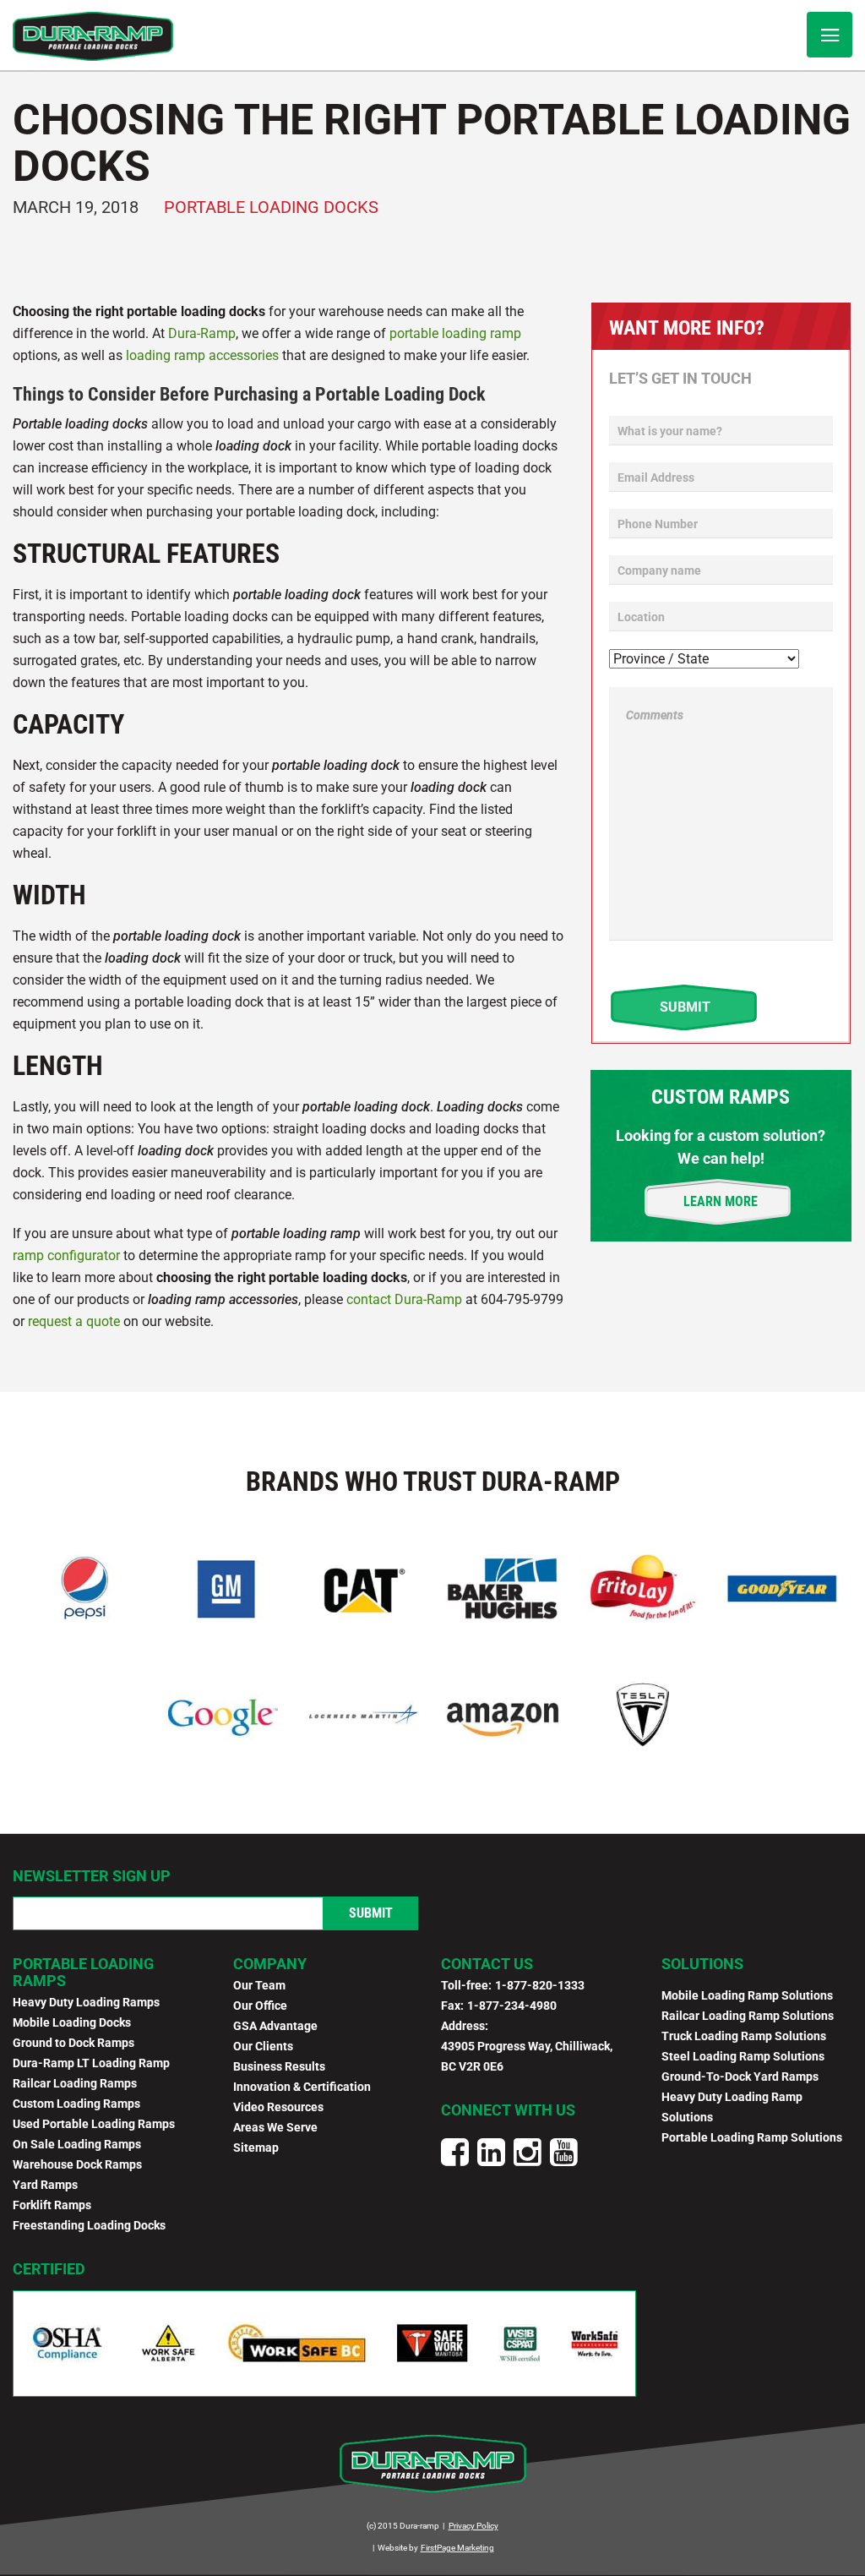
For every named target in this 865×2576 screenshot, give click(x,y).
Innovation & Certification (302, 2087)
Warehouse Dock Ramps (77, 2164)
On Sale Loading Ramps (77, 2144)
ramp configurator (66, 1255)
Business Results (279, 2066)
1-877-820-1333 (540, 1985)
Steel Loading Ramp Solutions (743, 2056)
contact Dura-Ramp (404, 1299)
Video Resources (278, 2107)
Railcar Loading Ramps (75, 2083)
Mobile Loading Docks (72, 2022)
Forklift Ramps (52, 2205)
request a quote (74, 1321)
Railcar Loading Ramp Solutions (748, 2016)
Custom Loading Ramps (76, 2104)
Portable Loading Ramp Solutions (752, 2137)
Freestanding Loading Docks (89, 2225)
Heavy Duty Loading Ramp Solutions (732, 2107)
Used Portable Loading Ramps (94, 2124)
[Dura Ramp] (93, 36)
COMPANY (270, 1964)
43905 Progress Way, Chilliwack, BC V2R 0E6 (527, 2056)
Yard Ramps (45, 2185)
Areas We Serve (275, 2127)
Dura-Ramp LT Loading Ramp (91, 2063)
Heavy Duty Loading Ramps (86, 2002)
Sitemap (256, 2148)
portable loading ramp (455, 333)
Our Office (260, 2006)
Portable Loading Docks (271, 207)
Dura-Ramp (202, 333)
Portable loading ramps (83, 1972)
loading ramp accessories (202, 355)
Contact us (487, 1964)
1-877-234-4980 (512, 2006)
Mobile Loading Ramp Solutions (747, 1995)
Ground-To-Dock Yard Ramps (740, 2077)
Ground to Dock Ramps (73, 2043)
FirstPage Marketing (457, 2548)
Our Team (259, 1985)
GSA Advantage (275, 2026)
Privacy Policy (473, 2526)
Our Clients (263, 2046)
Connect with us (508, 2110)
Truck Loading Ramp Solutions (744, 2036)
